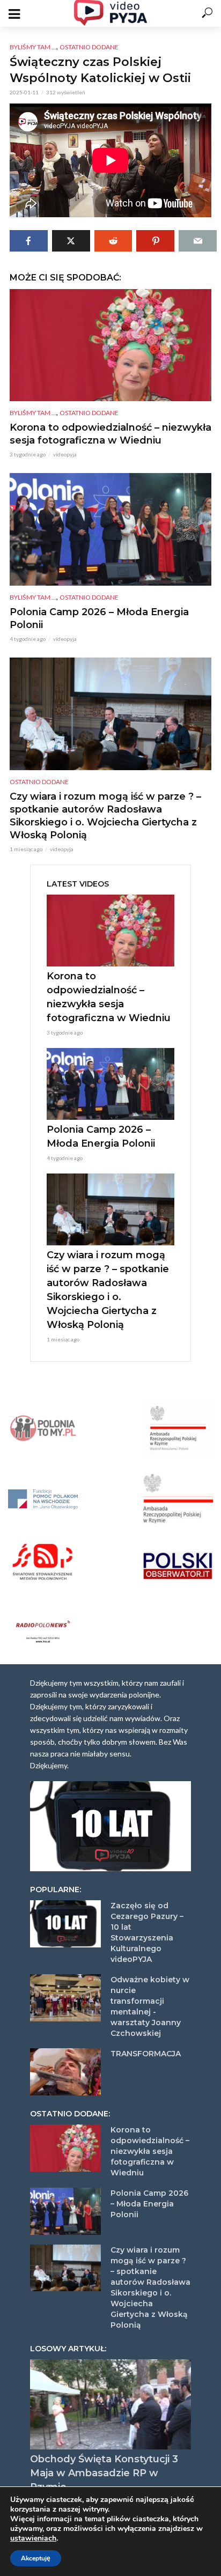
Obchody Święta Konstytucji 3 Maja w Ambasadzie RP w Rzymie (104, 2473)
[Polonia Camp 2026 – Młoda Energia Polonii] (110, 529)
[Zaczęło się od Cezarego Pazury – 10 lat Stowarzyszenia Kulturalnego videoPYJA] (65, 1924)
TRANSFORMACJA (146, 2054)
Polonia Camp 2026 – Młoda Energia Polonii (99, 618)
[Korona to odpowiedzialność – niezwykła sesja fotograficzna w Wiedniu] (110, 345)
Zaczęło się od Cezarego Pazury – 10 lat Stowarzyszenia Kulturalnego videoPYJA (147, 1932)
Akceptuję (36, 2558)
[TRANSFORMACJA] (65, 2072)
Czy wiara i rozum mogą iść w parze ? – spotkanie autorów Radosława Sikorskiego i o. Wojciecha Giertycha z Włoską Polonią (105, 816)
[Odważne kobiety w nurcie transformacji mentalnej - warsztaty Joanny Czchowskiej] (65, 1998)
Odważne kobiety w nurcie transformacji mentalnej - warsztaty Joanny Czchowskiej (150, 2006)
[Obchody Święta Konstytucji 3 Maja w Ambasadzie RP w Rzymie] (110, 2405)
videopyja (65, 454)
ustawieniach (33, 2538)
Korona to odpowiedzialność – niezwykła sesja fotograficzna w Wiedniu (110, 434)
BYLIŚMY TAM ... (33, 47)
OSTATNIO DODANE (89, 47)
